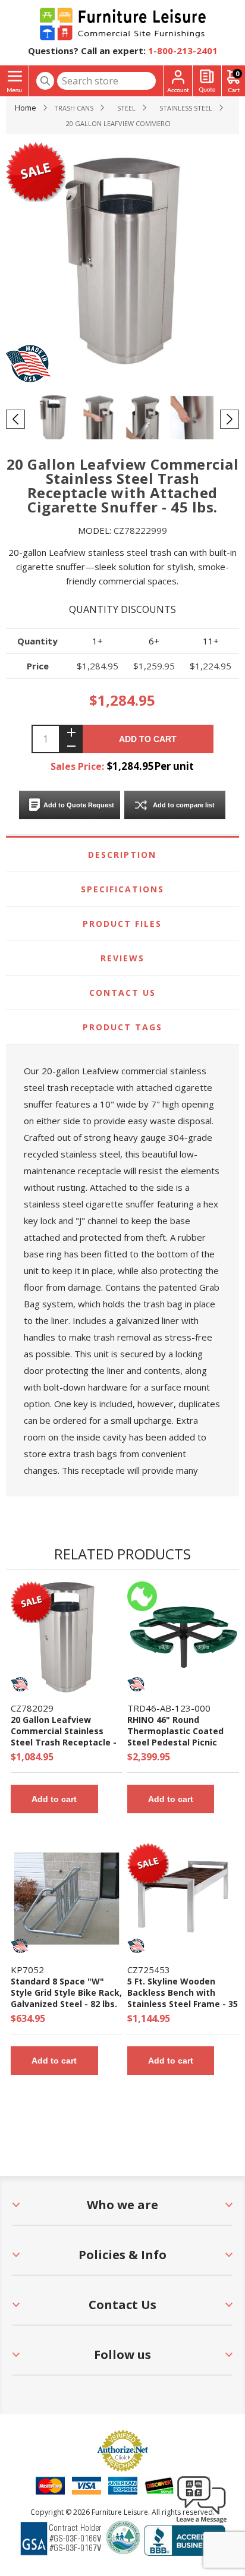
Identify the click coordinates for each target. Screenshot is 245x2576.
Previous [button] (15, 419)
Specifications (122, 889)
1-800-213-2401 (183, 51)
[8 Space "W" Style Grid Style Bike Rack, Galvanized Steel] (67, 1899)
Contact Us (122, 993)
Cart (237, 73)
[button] (202, 2522)
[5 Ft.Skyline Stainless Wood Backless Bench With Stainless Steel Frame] (183, 1899)
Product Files (122, 924)
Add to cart (148, 739)
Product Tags (122, 1027)
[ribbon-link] (32, 1599)
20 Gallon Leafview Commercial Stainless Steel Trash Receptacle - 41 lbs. (64, 1737)
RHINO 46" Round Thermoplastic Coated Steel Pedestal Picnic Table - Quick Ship (175, 1737)
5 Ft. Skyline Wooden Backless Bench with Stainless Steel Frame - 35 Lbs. (183, 1998)
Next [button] (230, 419)
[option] (53, 419)
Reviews (122, 958)
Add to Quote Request (79, 805)
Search (45, 81)
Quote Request (207, 81)
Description (122, 855)
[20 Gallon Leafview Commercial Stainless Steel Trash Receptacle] (67, 1637)
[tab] (122, 855)
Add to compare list (184, 805)
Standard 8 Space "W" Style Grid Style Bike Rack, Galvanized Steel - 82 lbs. (66, 1992)
